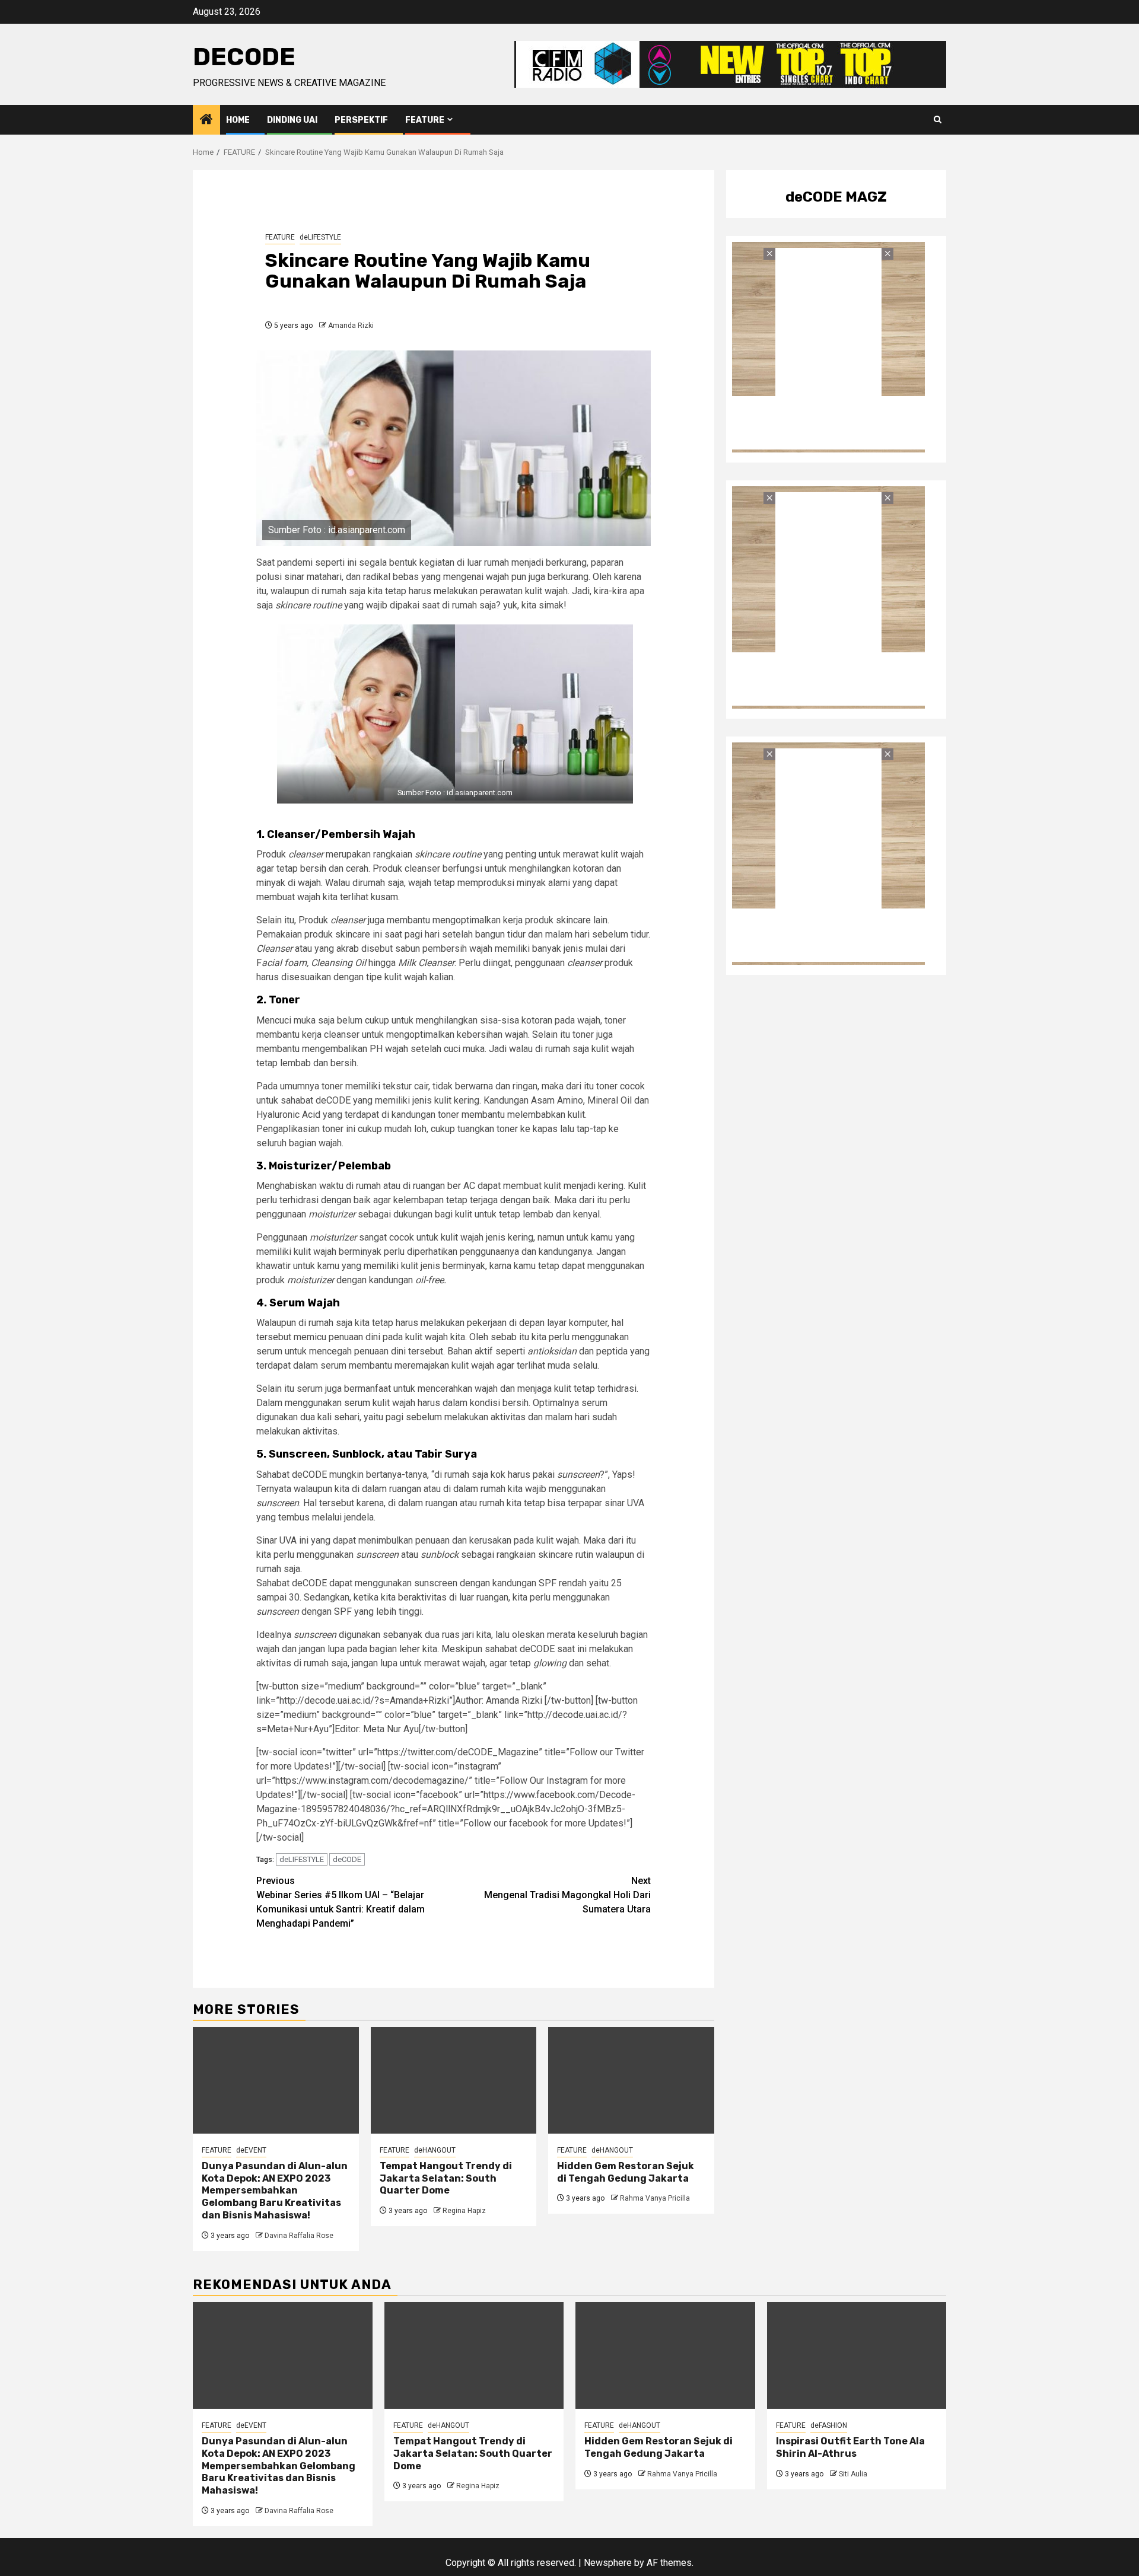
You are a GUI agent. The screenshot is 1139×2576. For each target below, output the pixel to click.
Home (238, 120)
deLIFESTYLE (320, 237)
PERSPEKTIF (361, 120)
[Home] (206, 120)
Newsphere (608, 2563)
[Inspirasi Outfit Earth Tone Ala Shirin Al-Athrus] (857, 2355)
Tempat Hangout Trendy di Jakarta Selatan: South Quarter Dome (446, 2178)
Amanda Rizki (351, 326)
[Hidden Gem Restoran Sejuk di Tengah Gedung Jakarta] (631, 2080)
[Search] (938, 120)
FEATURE (425, 120)
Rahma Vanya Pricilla (655, 2198)
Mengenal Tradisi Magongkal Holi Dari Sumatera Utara (567, 1895)
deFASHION (829, 2425)
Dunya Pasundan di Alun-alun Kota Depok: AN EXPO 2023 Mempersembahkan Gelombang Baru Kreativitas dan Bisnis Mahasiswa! (275, 2191)
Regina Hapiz (464, 2211)
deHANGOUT (435, 2150)
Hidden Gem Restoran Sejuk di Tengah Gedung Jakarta (626, 2172)
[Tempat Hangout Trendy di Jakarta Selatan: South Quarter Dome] (454, 2080)
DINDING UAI (292, 120)
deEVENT (251, 2150)
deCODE (244, 57)
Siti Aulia (853, 2474)
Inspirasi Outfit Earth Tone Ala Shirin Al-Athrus (850, 2447)
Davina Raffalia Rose (299, 2236)
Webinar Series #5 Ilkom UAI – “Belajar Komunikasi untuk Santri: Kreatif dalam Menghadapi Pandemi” (341, 1902)
